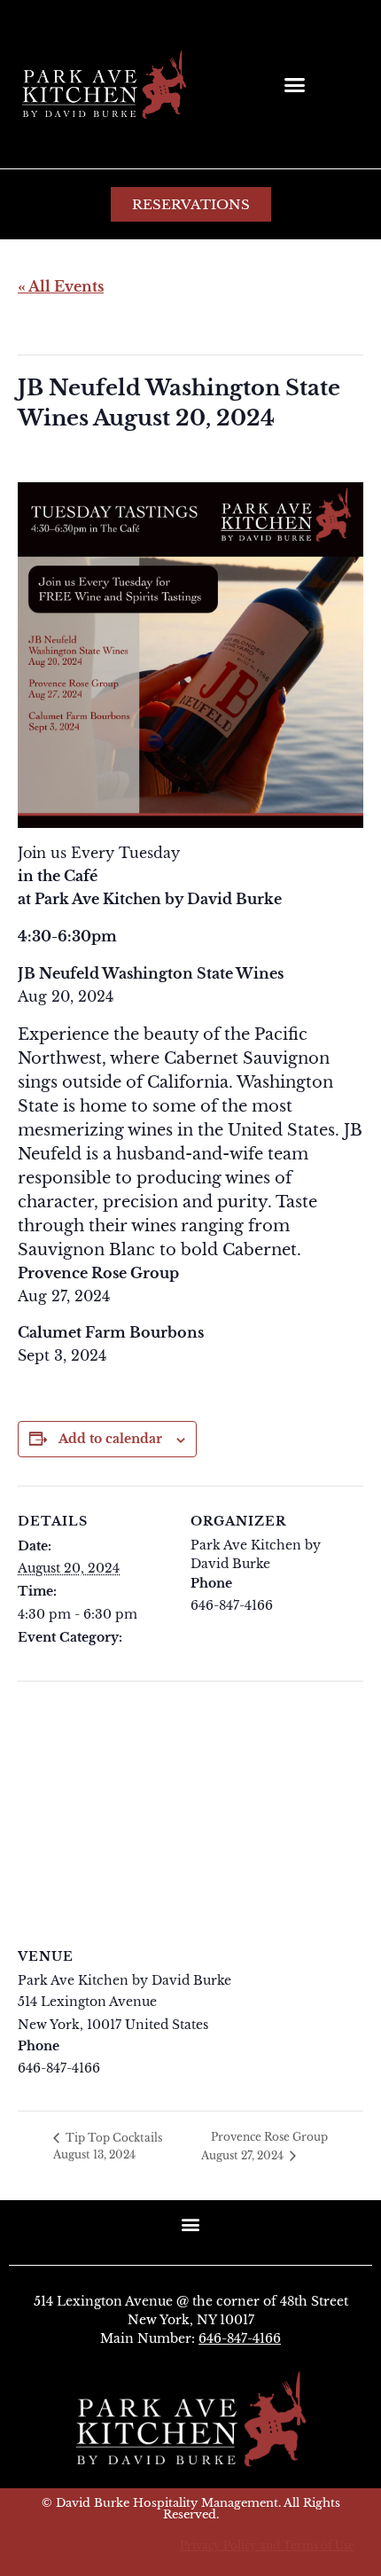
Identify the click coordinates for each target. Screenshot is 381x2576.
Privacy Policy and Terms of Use (267, 2545)
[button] (295, 84)
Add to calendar (110, 1439)
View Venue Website (81, 2090)
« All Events (61, 286)
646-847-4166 (240, 2338)
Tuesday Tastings (71, 1660)
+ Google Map (256, 2025)
